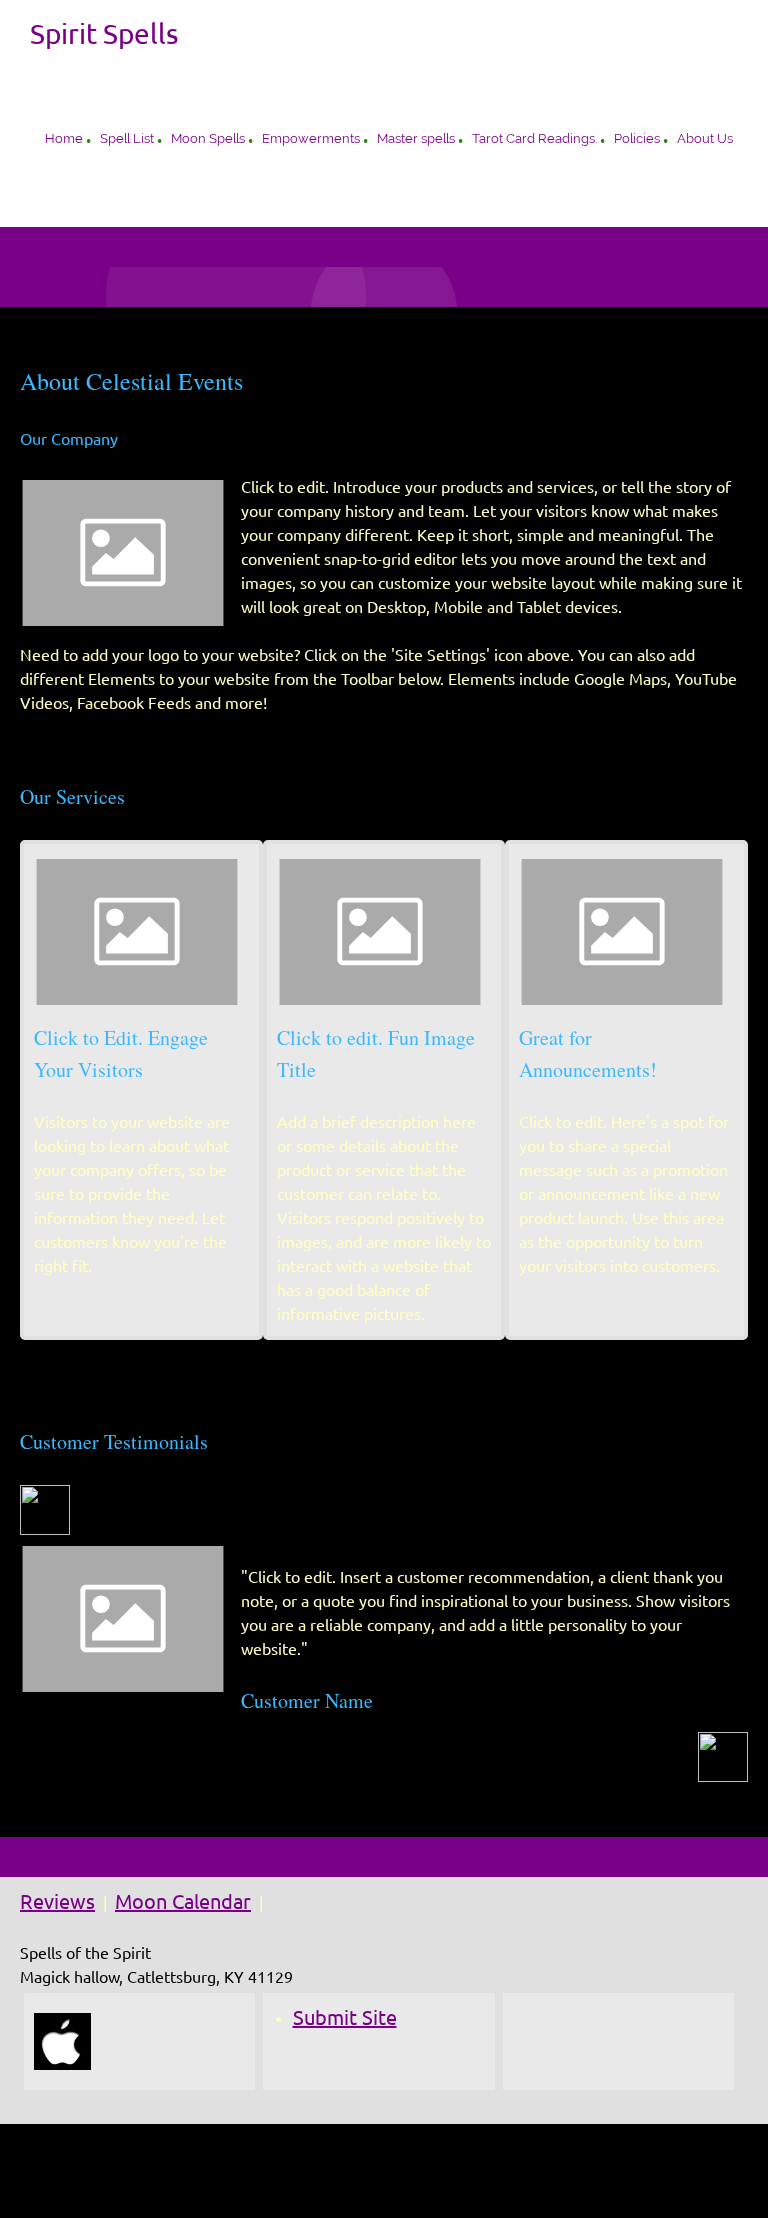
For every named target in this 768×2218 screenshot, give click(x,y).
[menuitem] (64, 141)
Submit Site (345, 2017)
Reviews (57, 1901)
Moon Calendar (183, 1901)
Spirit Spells (104, 34)
